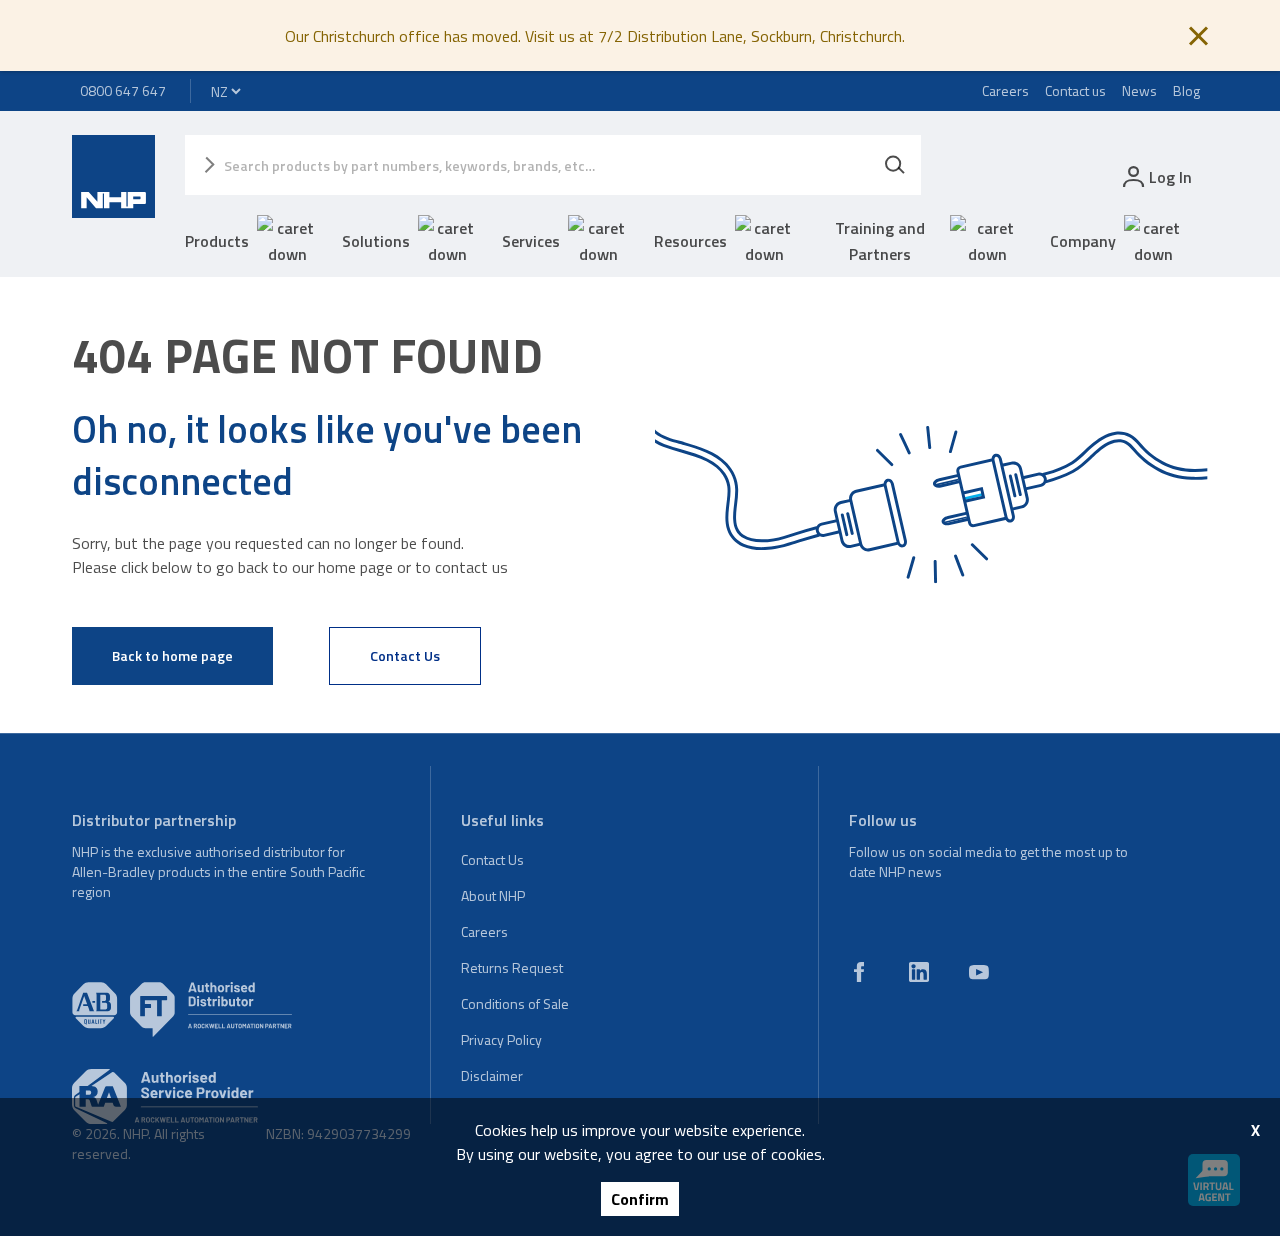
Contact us (1075, 90)
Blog (1186, 90)
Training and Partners (880, 241)
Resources (690, 241)
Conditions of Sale (515, 1003)
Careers (1005, 90)
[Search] (895, 165)
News (1139, 90)
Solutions (376, 241)
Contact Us (405, 655)
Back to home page (172, 655)
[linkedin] (919, 972)
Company (1083, 241)
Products (217, 241)
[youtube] (979, 972)
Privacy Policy (501, 1039)
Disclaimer (492, 1075)
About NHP (493, 895)
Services (531, 241)
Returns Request (512, 967)
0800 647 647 (123, 90)
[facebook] (859, 972)
